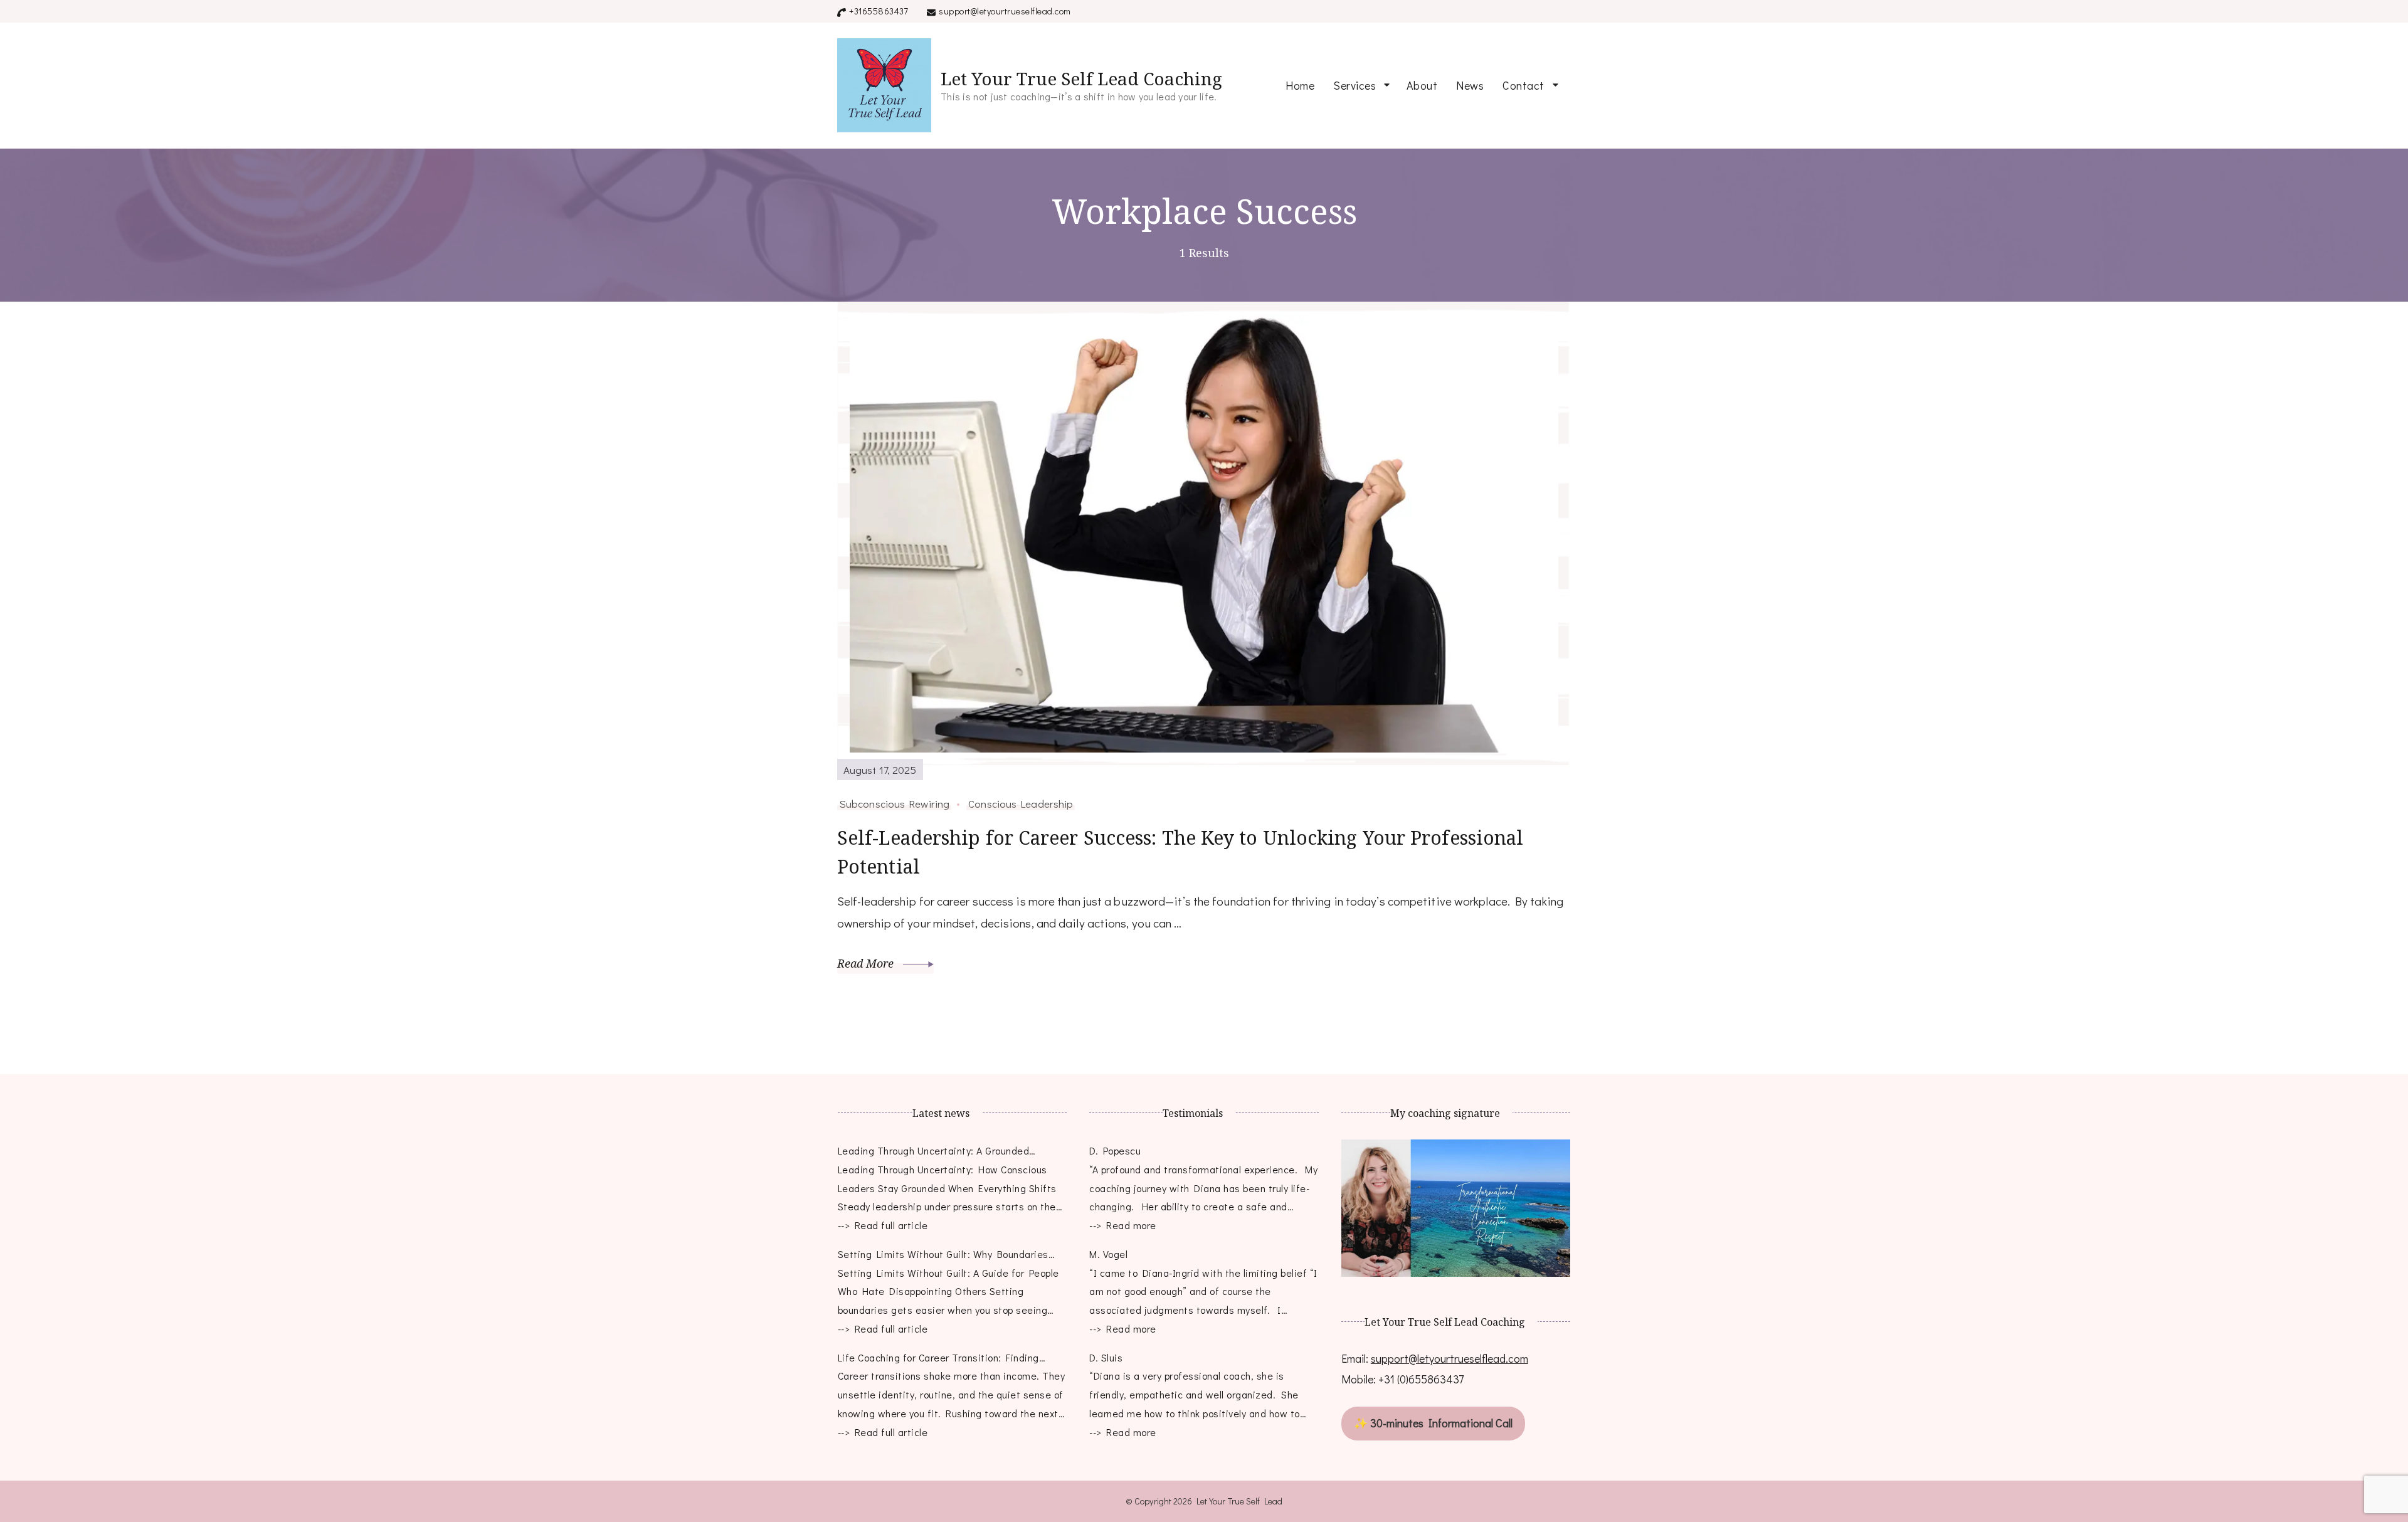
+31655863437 (879, 11)
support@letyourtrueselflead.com (1005, 11)
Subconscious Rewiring (894, 803)
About (1422, 85)
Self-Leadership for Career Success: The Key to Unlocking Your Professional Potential (1180, 852)
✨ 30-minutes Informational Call (1433, 1423)
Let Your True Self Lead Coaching (1081, 78)
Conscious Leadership (1021, 803)
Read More (867, 963)
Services (1354, 85)
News (1470, 85)
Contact (1523, 85)
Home (1300, 85)
